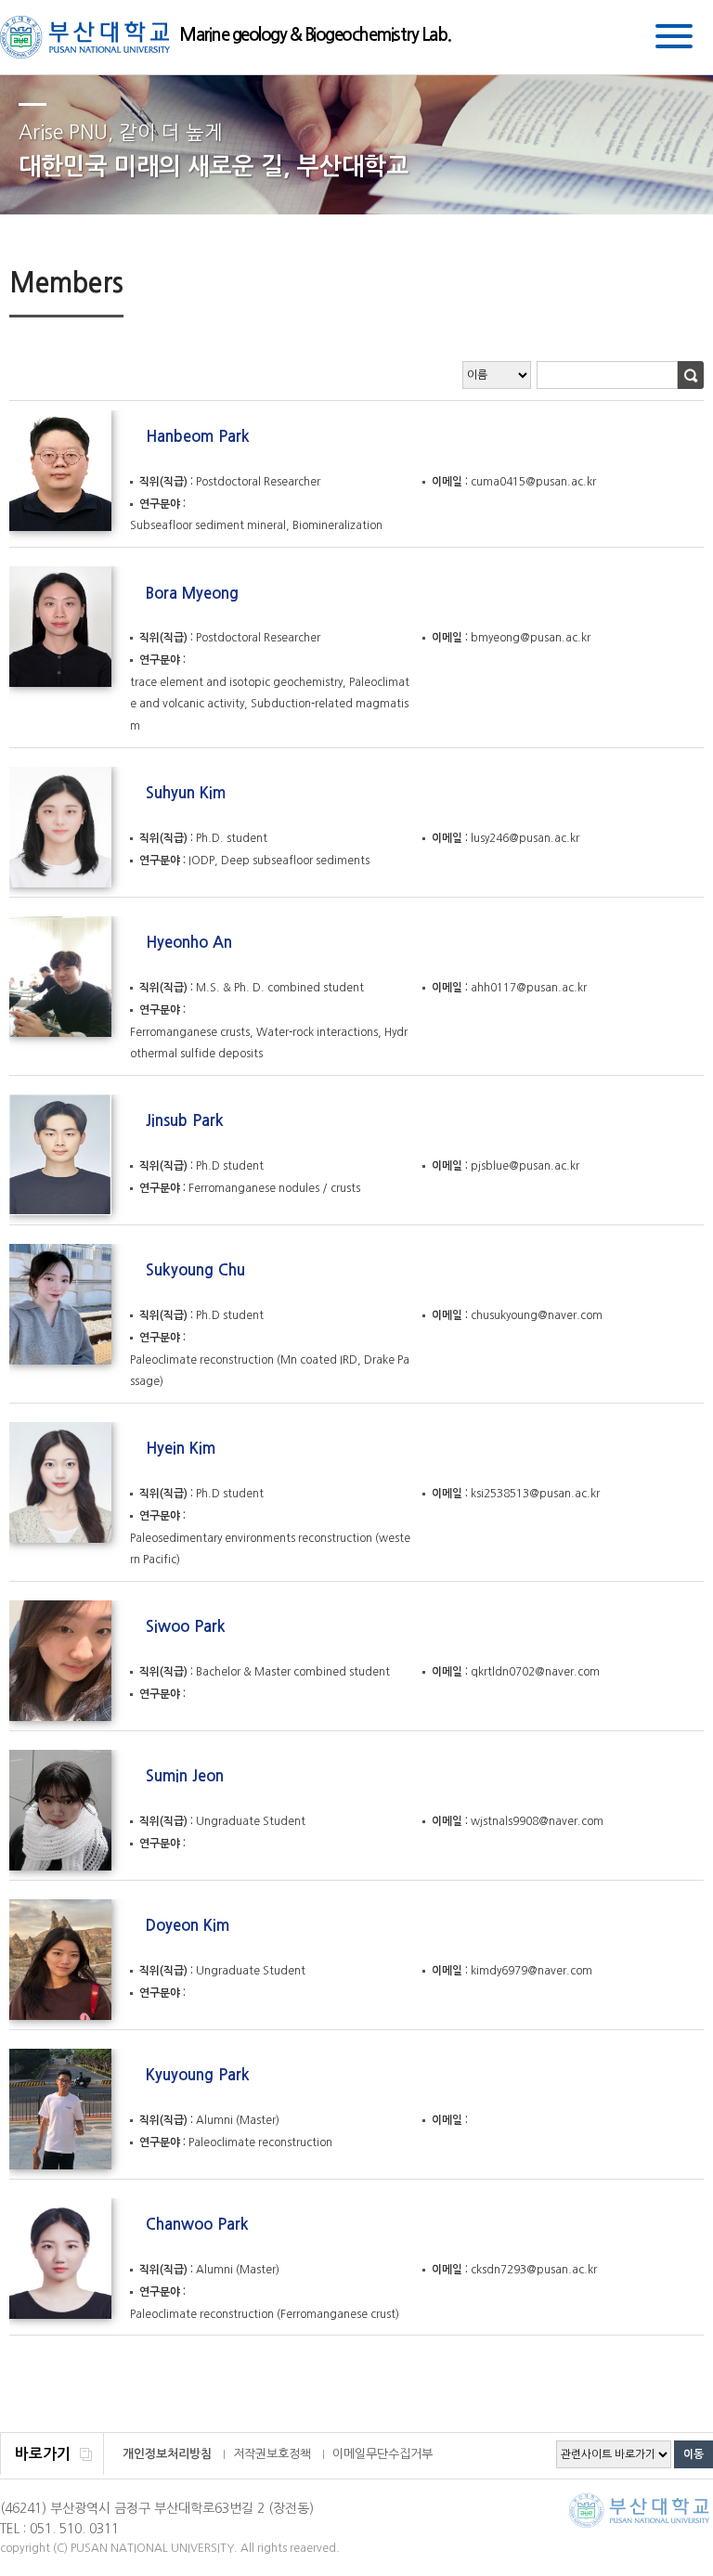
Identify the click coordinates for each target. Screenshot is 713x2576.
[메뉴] (674, 39)
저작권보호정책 (272, 2454)
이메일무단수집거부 (382, 2454)
